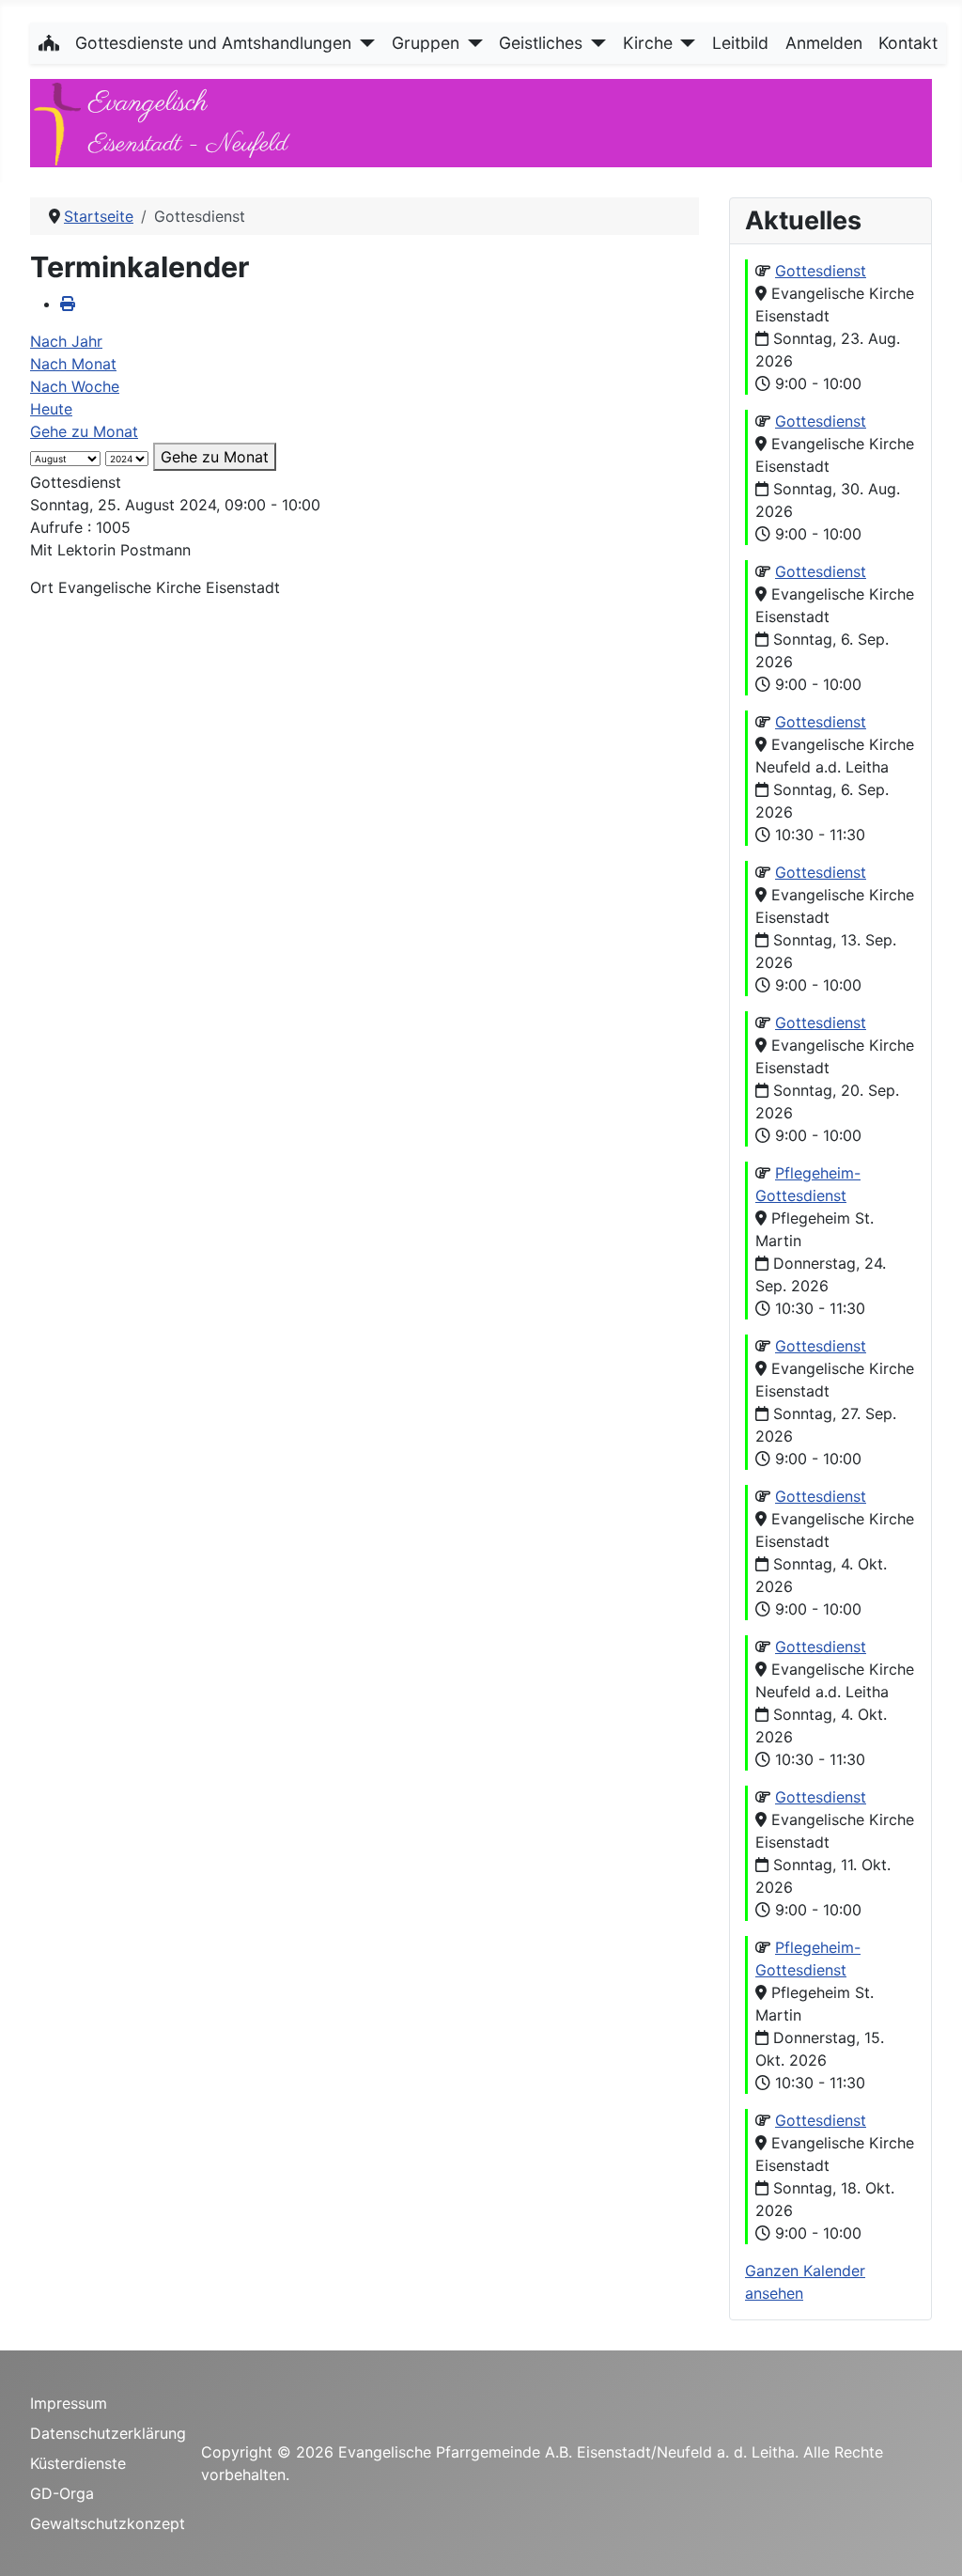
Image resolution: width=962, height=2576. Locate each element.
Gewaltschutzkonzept (108, 2523)
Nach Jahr (66, 341)
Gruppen (426, 43)
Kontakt (908, 43)
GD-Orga (62, 2493)
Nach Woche (75, 386)
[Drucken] (68, 304)
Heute (51, 409)
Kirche (648, 43)
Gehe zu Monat (84, 431)
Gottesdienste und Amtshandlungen (213, 43)
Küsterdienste (78, 2463)
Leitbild (740, 43)
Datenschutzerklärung (108, 2433)
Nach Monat (73, 364)
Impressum (69, 2403)
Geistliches (541, 43)
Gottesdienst (821, 271)
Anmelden (824, 43)
